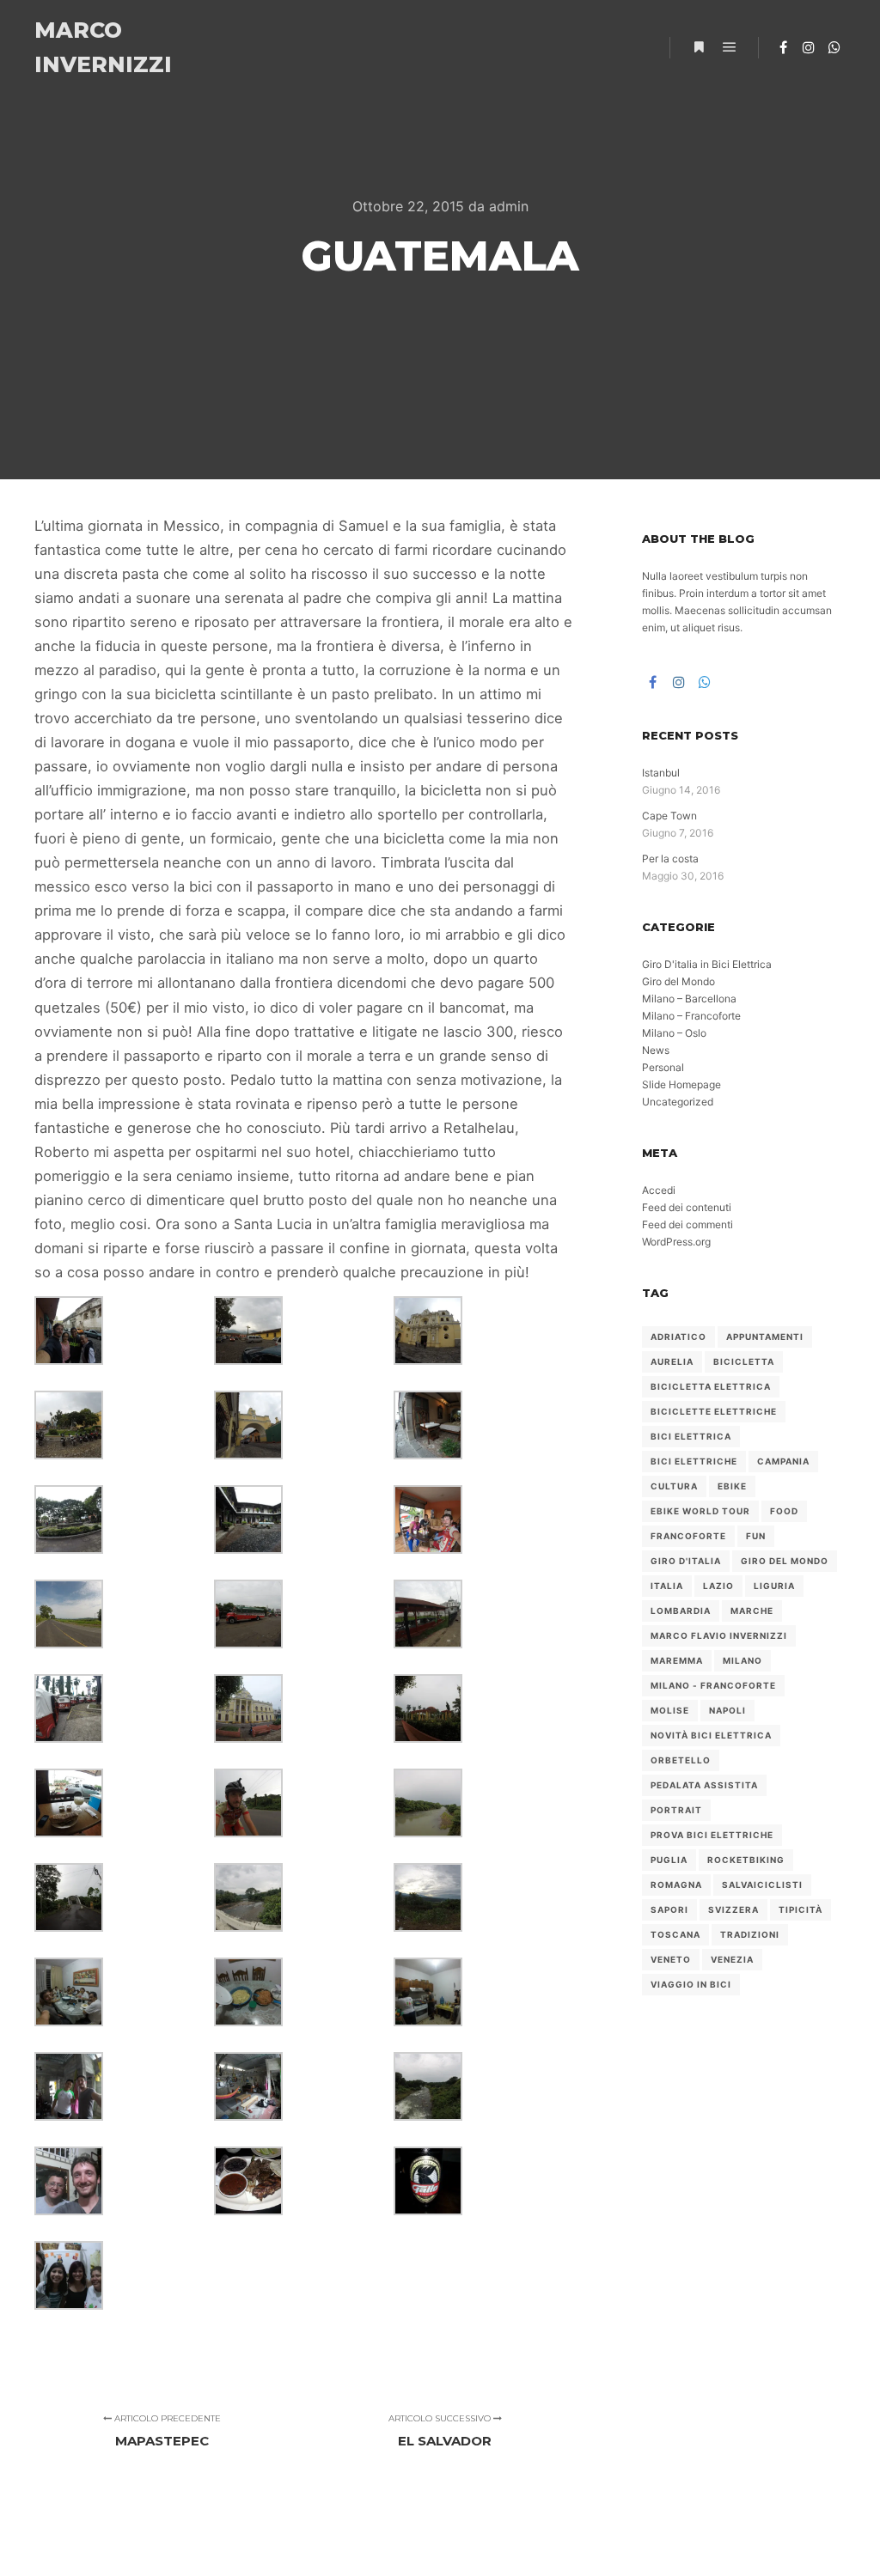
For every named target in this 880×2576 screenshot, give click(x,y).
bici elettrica (691, 1436)
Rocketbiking (746, 1860)
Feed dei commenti (687, 1224)
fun (756, 1536)
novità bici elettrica (711, 1735)
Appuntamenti (765, 1337)
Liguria (774, 1586)
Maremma (677, 1660)
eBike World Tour (700, 1511)
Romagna (676, 1885)
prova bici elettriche (712, 1835)
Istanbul (661, 773)
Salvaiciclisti (762, 1885)
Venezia (732, 1959)
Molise (670, 1710)
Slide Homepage (681, 1084)
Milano (742, 1660)
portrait (676, 1810)
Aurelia (672, 1361)
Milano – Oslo (674, 1033)
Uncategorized (678, 1102)
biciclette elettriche (714, 1411)
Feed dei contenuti (687, 1207)
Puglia (669, 1860)
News (656, 1050)
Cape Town (669, 816)
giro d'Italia (686, 1561)
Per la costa (670, 859)
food (784, 1511)
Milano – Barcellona (689, 999)
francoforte (688, 1536)
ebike (732, 1486)
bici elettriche (694, 1461)
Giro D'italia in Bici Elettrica (707, 964)
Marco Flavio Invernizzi (719, 1635)
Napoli (727, 1710)
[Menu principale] (730, 47)
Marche (752, 1611)
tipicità (801, 1909)
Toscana (675, 1934)
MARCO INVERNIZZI (103, 47)
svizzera (733, 1909)
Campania (783, 1461)
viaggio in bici (691, 1984)
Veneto (671, 1959)
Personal (663, 1067)
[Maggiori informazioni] (699, 47)
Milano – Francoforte (691, 1016)
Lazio (718, 1586)
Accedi (659, 1190)
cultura (674, 1486)
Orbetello (681, 1760)
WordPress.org (676, 1242)
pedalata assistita (704, 1785)
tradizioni (750, 1934)
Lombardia (681, 1611)
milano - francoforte (713, 1685)
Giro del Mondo (678, 981)
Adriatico (678, 1337)
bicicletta (744, 1361)
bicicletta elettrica (711, 1386)
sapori (669, 1909)
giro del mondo (785, 1561)
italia (667, 1586)
